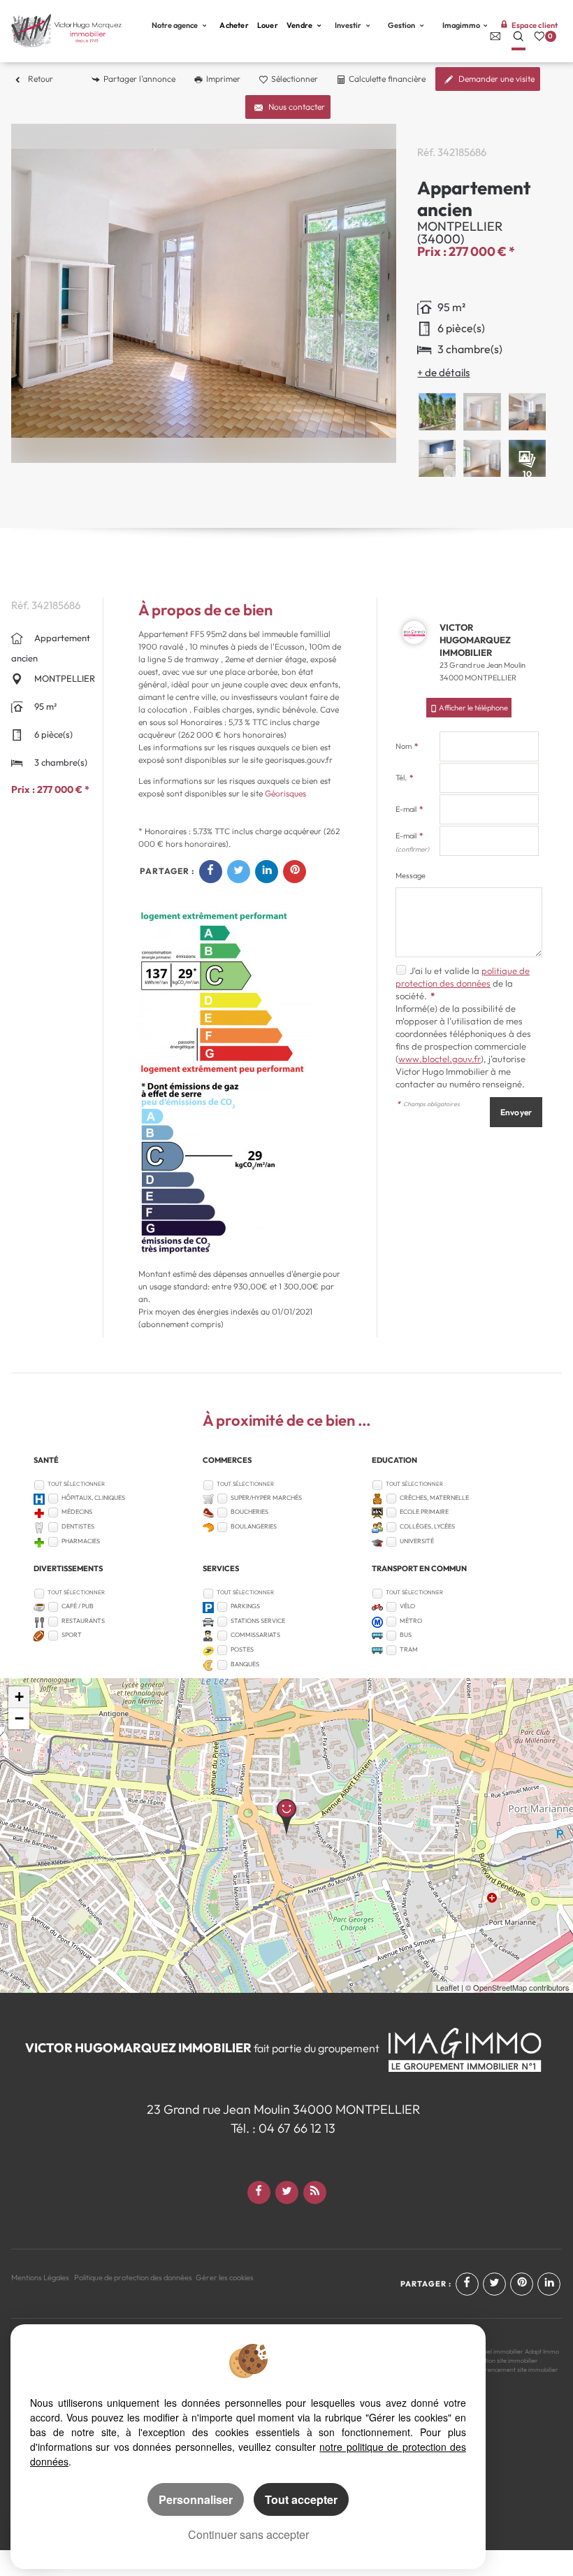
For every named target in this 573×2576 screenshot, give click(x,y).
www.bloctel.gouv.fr (440, 1059)
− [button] (19, 1718)
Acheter (234, 25)
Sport (72, 1634)
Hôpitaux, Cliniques (93, 1497)
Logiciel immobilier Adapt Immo (515, 2351)
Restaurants (83, 1620)
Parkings (245, 1606)
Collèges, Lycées (427, 1526)
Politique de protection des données (133, 2277)
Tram (409, 1649)
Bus (406, 1634)
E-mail (409, 809)
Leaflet (448, 1987)
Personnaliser (196, 2499)
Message (411, 875)
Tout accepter (301, 2499)
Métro (411, 1620)
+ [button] (19, 1697)
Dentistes (78, 1526)
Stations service (258, 1620)
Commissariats (255, 1634)
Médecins (77, 1511)
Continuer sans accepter (248, 2534)
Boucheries (249, 1511)
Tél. (404, 778)
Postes (242, 1649)
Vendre (300, 25)
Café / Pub (78, 1606)
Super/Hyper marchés (266, 1497)
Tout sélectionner (76, 1484)
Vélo (407, 1606)
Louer (268, 25)
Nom (407, 746)
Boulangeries (254, 1526)
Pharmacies (81, 1541)
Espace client (535, 25)
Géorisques (285, 793)
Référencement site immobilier (515, 2369)
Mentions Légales (40, 2277)
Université (417, 1541)
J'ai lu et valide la (445, 971)
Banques (245, 1664)
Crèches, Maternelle (434, 1497)
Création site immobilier (505, 2360)
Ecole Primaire (424, 1511)
